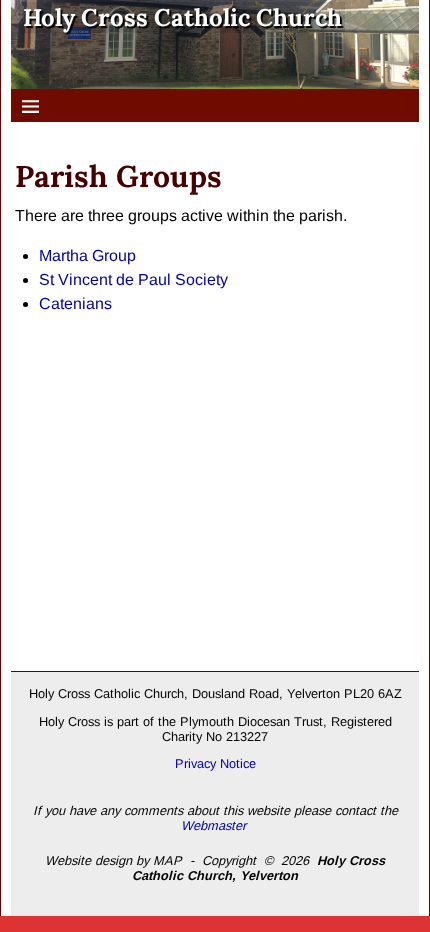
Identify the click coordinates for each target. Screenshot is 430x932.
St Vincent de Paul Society (133, 279)
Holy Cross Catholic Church (182, 17)
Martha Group (87, 255)
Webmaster (213, 825)
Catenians (75, 303)
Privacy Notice (215, 763)
